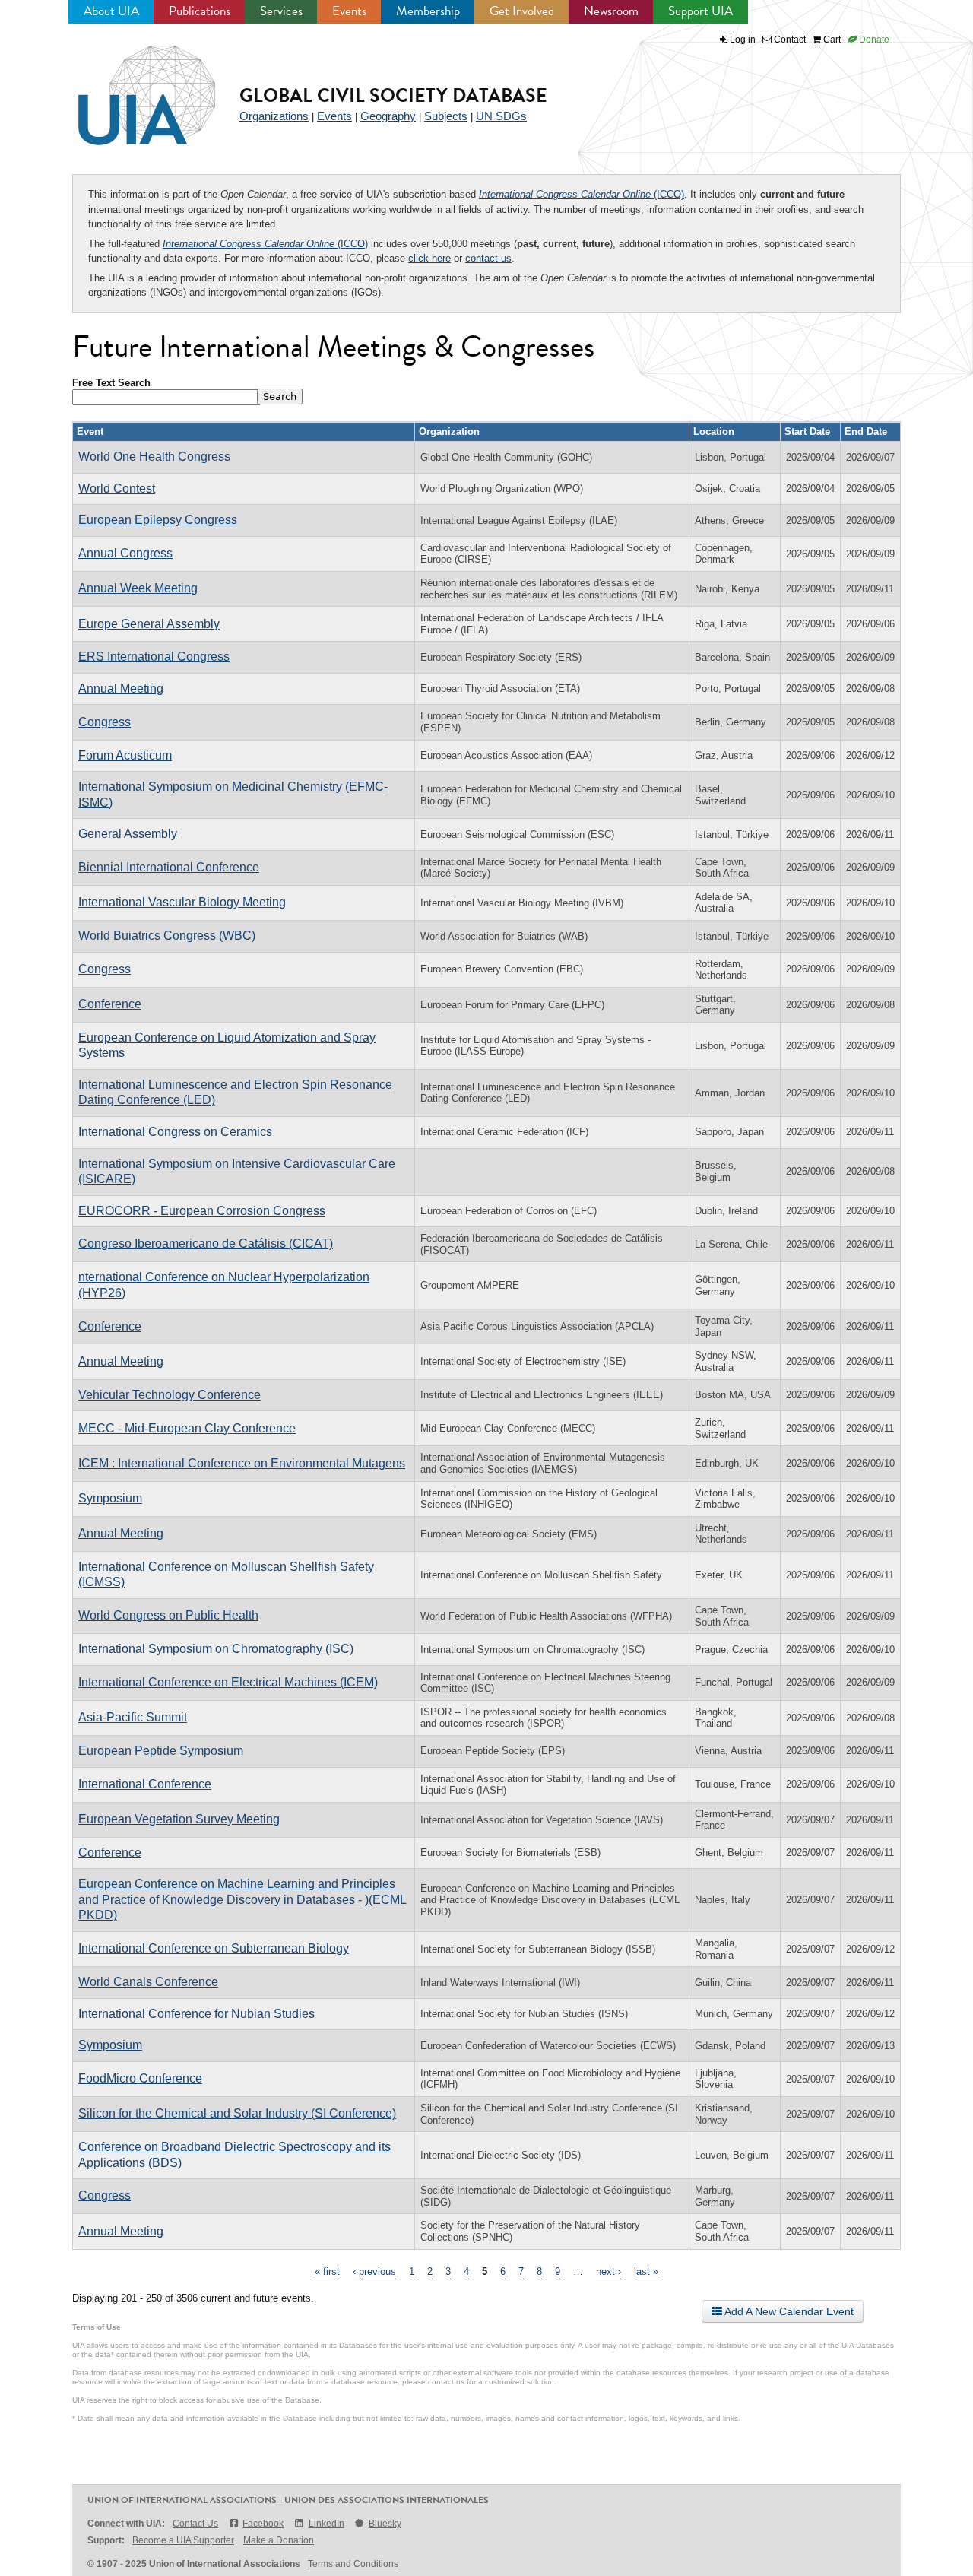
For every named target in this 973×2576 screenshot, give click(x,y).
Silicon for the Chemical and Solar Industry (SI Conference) (237, 2113)
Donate (873, 40)
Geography (388, 116)
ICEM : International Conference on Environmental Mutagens (242, 1463)
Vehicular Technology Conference (170, 1395)
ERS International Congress (154, 657)
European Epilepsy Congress (158, 520)
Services (281, 11)
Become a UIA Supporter (183, 2540)
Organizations (274, 116)
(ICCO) (582, 194)
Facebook (263, 2524)
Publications (200, 11)
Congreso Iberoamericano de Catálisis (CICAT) (206, 1244)
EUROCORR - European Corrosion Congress (202, 1211)
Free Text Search (111, 383)
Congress (105, 722)
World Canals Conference (148, 1982)
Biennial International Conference (169, 867)
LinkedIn (326, 2524)
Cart (831, 40)
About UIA (111, 11)
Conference (110, 1004)
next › (609, 2271)
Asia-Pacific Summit (133, 1717)
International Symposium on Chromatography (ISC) (216, 1649)
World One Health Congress (154, 457)
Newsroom (611, 11)
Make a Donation (279, 2540)
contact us (488, 258)
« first (327, 2271)
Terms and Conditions (353, 2564)
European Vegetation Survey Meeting (179, 1819)
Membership (428, 11)
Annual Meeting (121, 688)
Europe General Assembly (149, 624)
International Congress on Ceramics (175, 1132)
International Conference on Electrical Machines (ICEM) (228, 1682)
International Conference (145, 1784)
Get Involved (522, 11)
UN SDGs (501, 116)
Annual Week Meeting (138, 588)
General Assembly (128, 834)
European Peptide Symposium (161, 1751)
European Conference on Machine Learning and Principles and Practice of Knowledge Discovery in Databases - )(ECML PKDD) (242, 1899)
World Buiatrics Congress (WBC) (167, 936)
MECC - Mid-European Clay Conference (187, 1428)
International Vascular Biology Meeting (182, 902)
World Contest (117, 489)
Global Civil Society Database (393, 95)
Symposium (110, 1498)
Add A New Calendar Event (788, 2311)
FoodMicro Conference (140, 2078)
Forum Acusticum (125, 755)
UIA (129, 87)
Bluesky (385, 2524)
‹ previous (374, 2271)
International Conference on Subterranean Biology (214, 1948)
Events (349, 11)
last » (646, 2271)
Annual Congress (125, 553)
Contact (789, 40)
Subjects (446, 116)
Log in (743, 40)
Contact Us (195, 2524)
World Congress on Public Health (168, 1615)
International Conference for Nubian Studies (197, 2014)
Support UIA (700, 11)
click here (429, 258)
